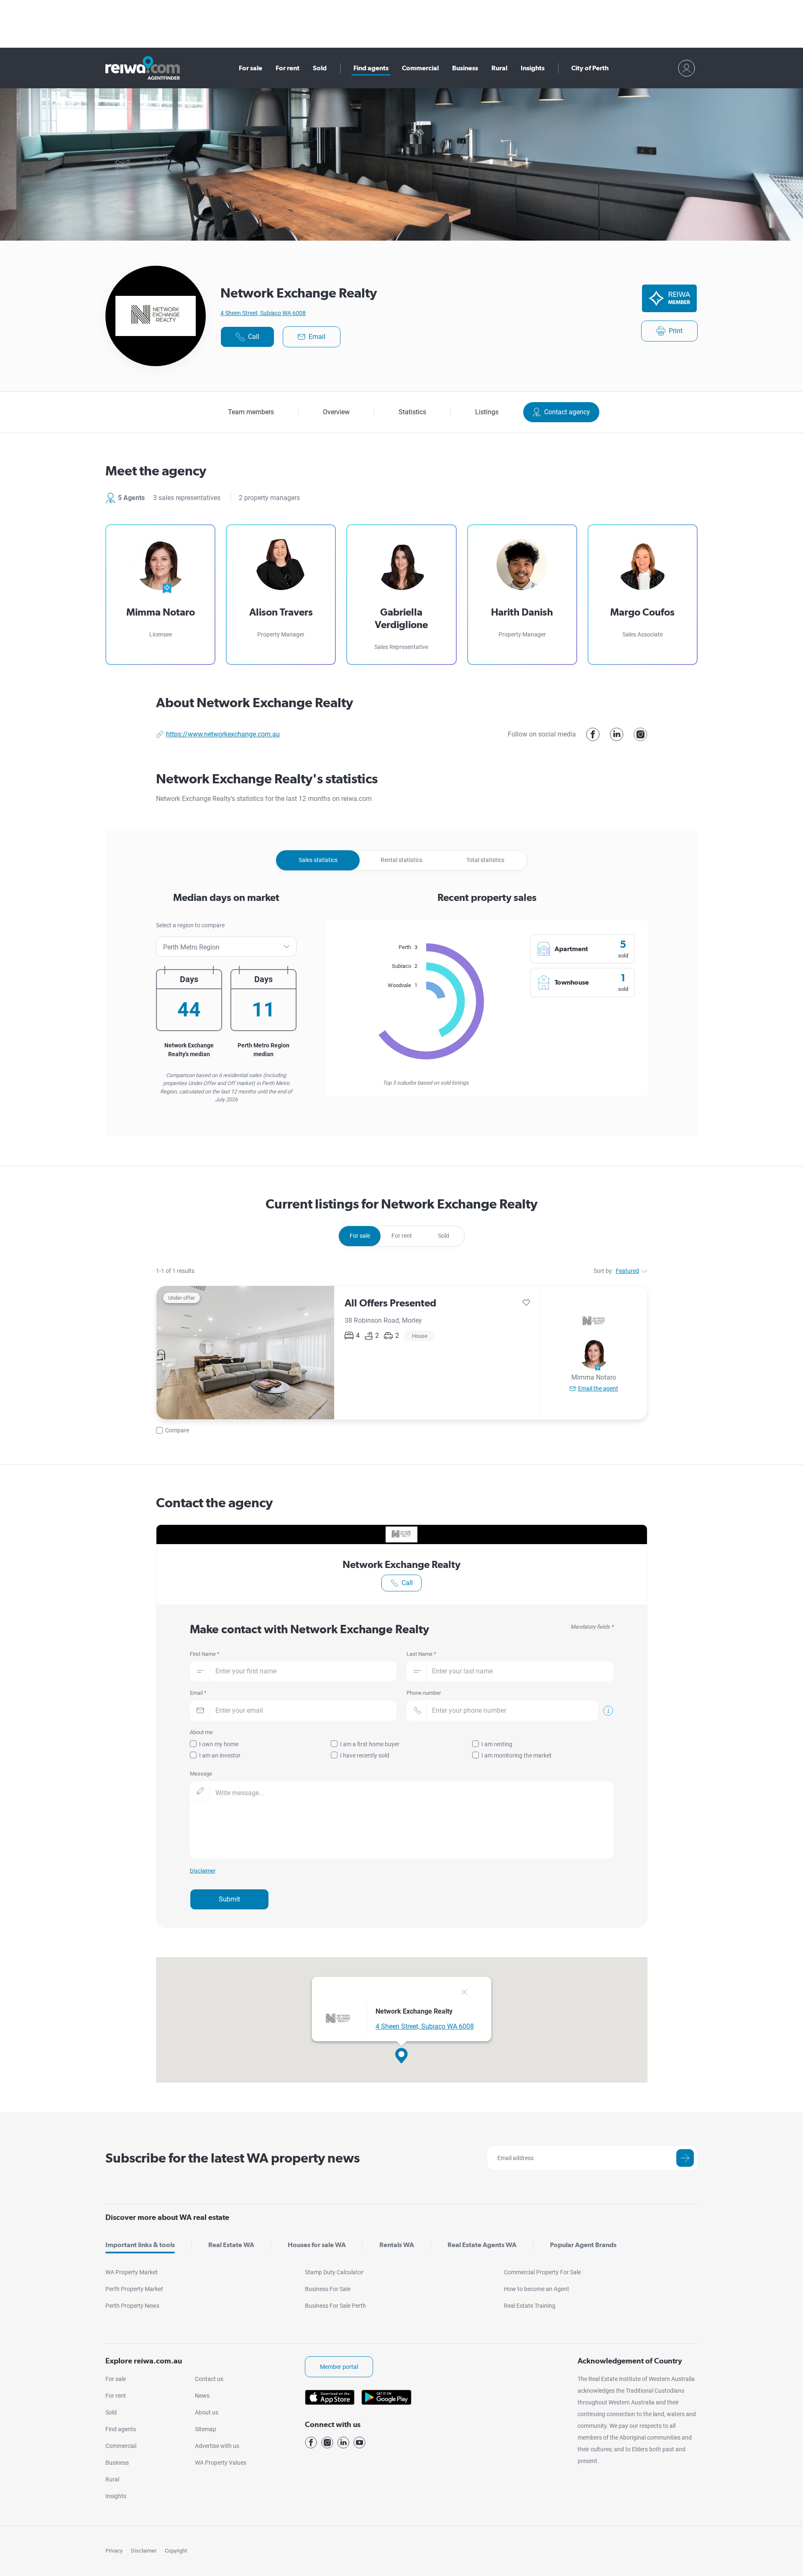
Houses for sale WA (317, 2245)
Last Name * (421, 1654)
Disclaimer (144, 2551)
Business (465, 68)
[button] (401, 2056)
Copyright (176, 2551)
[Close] (464, 1993)
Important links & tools (140, 2245)
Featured (627, 1271)
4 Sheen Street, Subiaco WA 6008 (263, 313)
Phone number (424, 1693)
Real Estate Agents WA (482, 2245)
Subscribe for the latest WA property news (233, 2158)
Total (485, 860)
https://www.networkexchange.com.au (223, 734)
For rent (288, 68)
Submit (229, 1899)
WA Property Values (221, 2463)
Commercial (420, 68)
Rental (401, 860)
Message (201, 1774)
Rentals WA (397, 2245)
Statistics (412, 412)
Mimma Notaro (594, 1377)
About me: (202, 1732)
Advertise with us (217, 2446)
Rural (499, 68)
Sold (320, 68)
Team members (251, 412)
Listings (487, 412)
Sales (318, 860)
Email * (198, 1693)
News (202, 2396)
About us (207, 2412)
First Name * (205, 1654)
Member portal (339, 2367)
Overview (336, 412)
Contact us (209, 2379)
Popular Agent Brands (583, 2245)
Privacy (114, 2551)
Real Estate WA (231, 2245)
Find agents (371, 68)
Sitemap (206, 2429)
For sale (251, 68)
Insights (533, 68)
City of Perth (590, 68)
